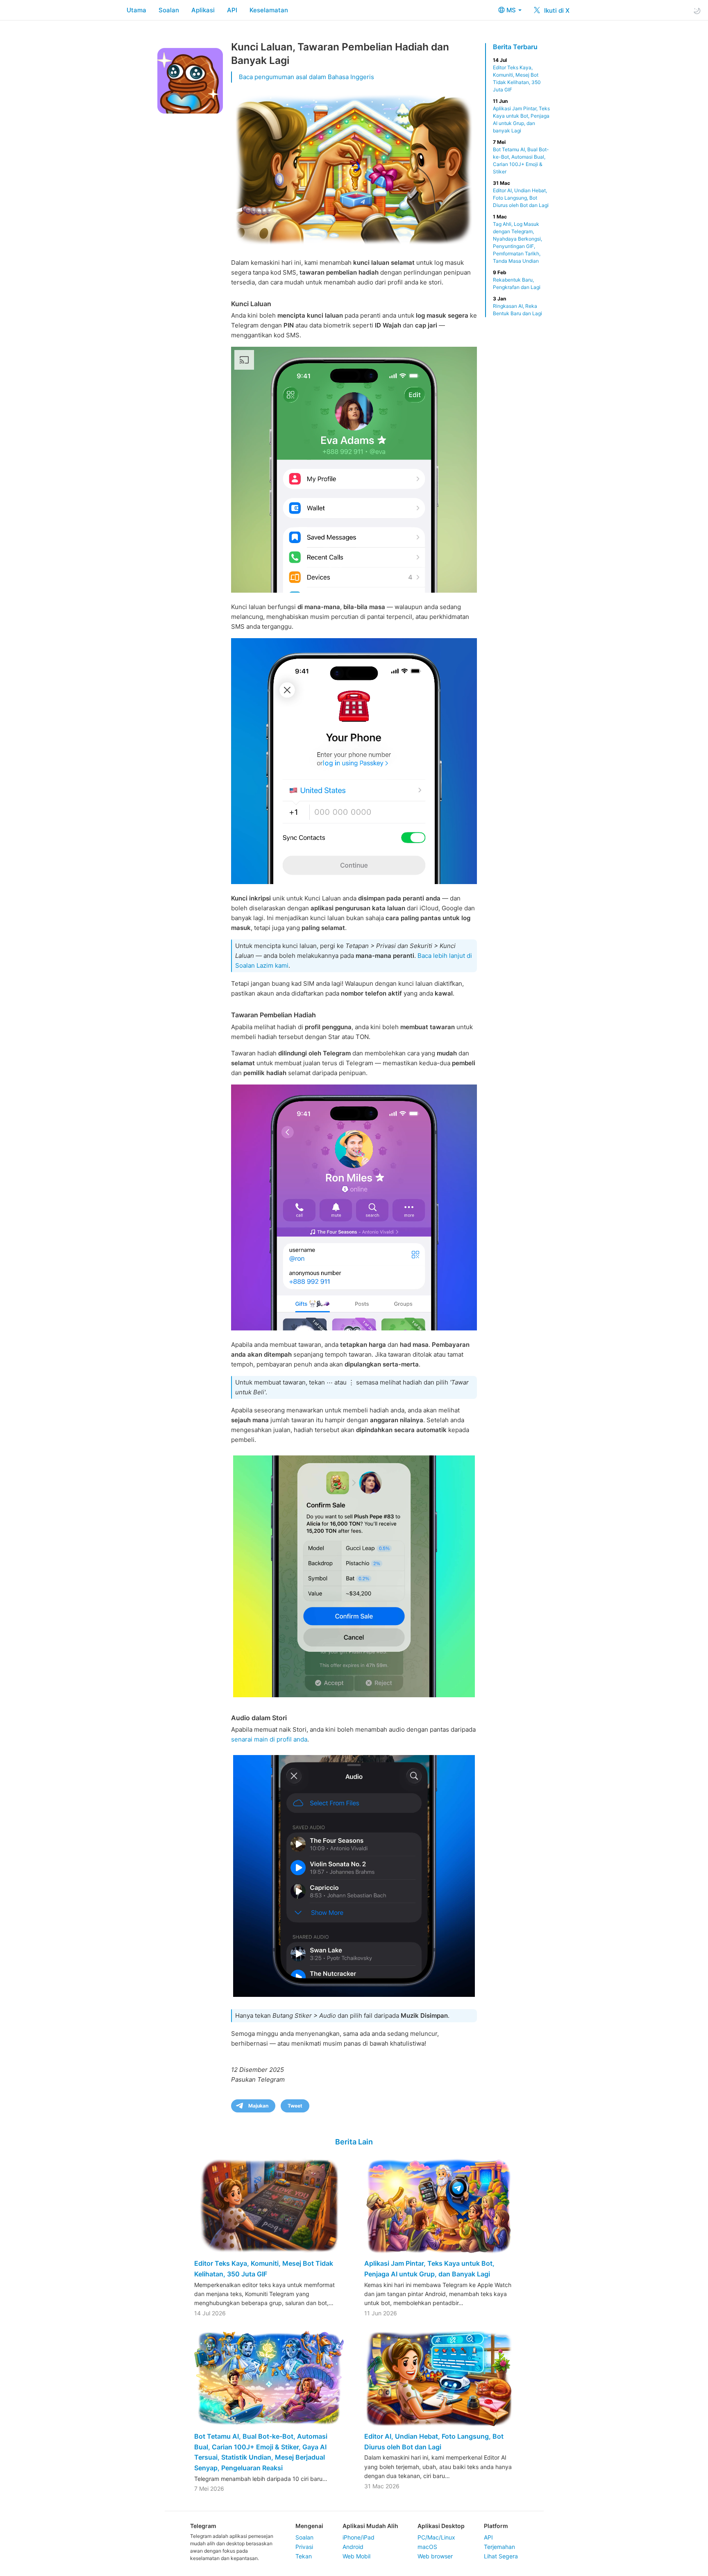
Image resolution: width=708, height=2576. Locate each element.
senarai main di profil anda (269, 1739)
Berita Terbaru (515, 47)
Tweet (295, 2106)
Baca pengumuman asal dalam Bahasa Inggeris (306, 77)
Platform (496, 2526)
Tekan (304, 2556)
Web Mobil (356, 2556)
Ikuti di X (556, 10)
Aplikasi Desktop (441, 2526)
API (232, 10)
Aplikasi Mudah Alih (370, 2526)
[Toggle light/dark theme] (697, 10)
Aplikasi (203, 10)
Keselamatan (269, 10)
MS (512, 10)
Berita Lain (354, 2142)
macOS (427, 2547)
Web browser (435, 2556)
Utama (136, 10)
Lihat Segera (501, 2556)
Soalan (169, 10)
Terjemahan (499, 2547)
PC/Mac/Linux (436, 2537)
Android (353, 2547)
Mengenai (309, 2526)
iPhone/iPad (359, 2537)
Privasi (304, 2547)
